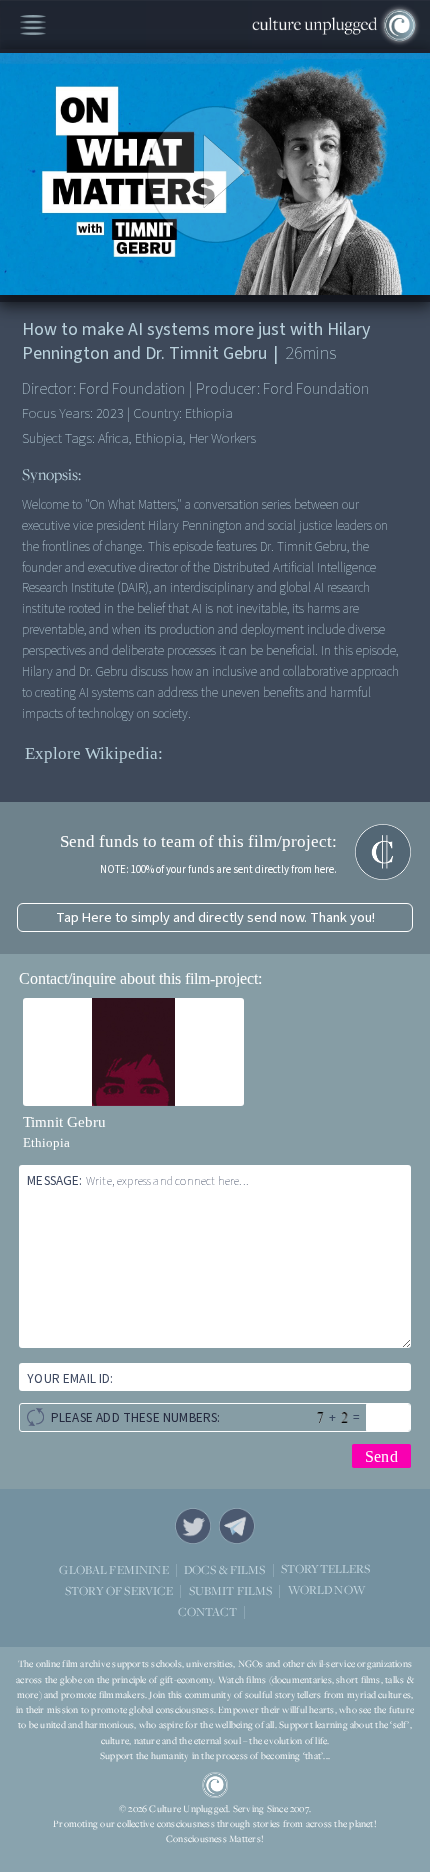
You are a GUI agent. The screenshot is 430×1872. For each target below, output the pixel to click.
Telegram (237, 1526)
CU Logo (215, 1785)
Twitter (193, 1526)
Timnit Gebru (64, 1122)
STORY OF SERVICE (119, 1590)
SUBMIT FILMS (231, 1590)
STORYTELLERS (326, 1569)
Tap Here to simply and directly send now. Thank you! (215, 917)
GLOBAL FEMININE (113, 1569)
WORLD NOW (326, 1590)
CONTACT (207, 1611)
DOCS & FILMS (225, 1569)
